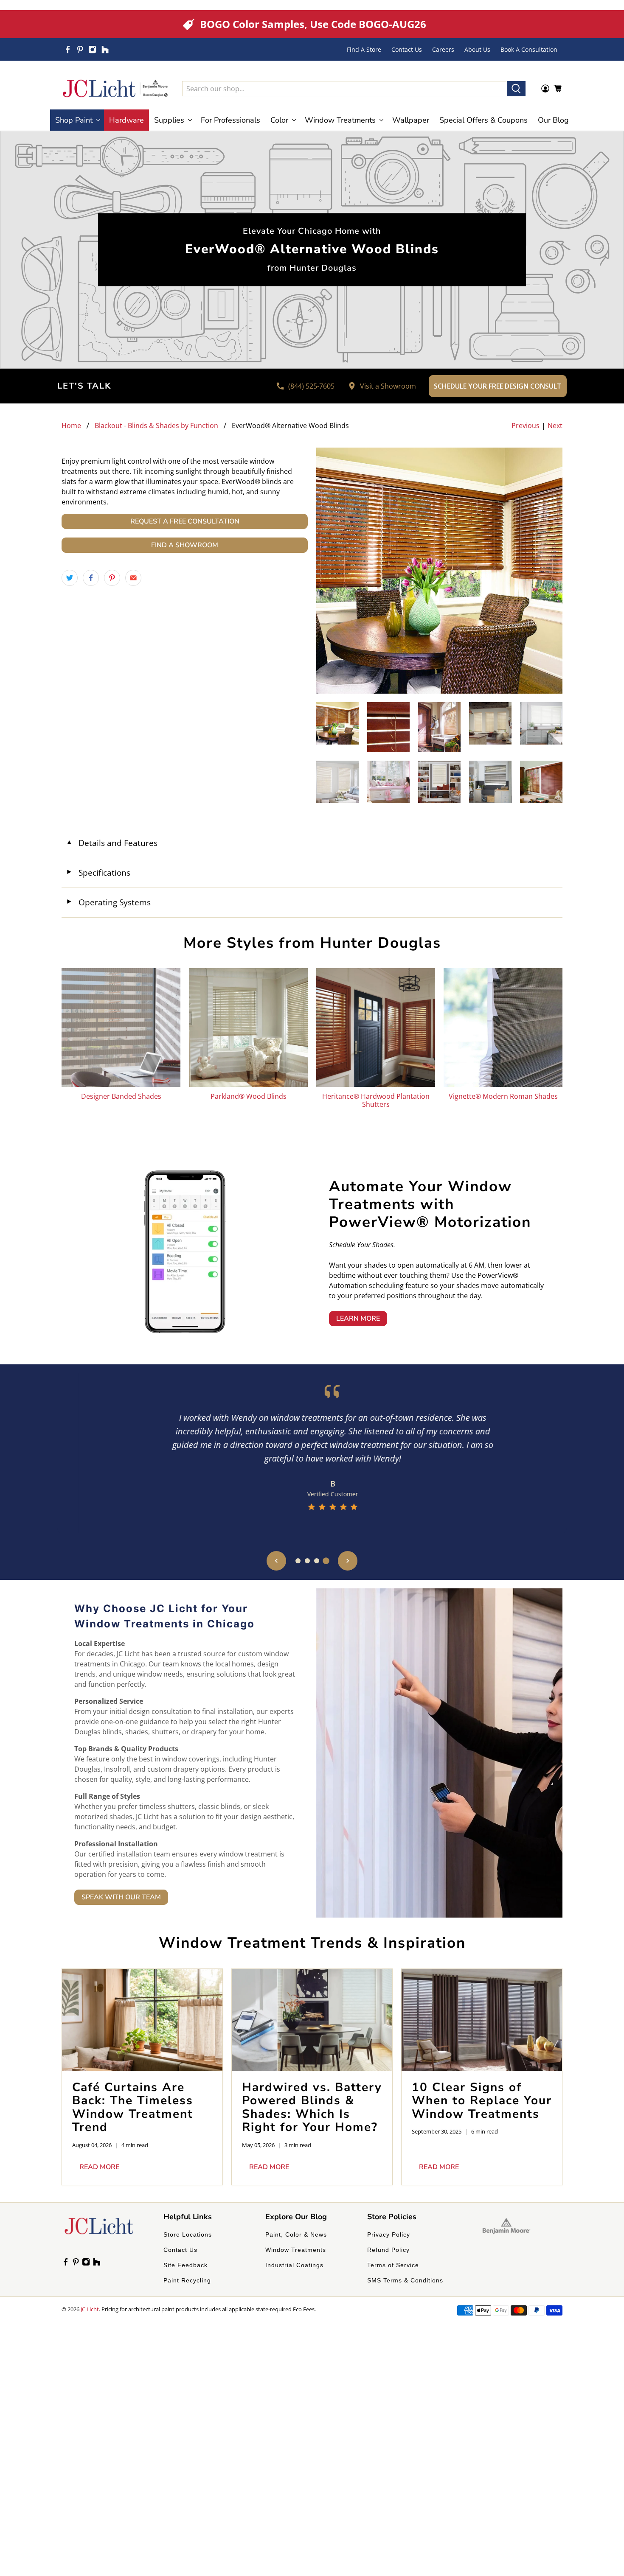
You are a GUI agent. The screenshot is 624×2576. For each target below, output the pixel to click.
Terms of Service (393, 2265)
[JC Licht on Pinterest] (80, 49)
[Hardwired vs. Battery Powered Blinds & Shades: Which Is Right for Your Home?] (312, 2020)
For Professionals (230, 120)
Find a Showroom (185, 545)
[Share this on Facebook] (91, 578)
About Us (477, 49)
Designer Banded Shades (121, 1096)
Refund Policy (388, 2250)
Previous (526, 426)
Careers (443, 49)
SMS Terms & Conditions (405, 2280)
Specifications (98, 872)
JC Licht (90, 2309)
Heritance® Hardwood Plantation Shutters (376, 1100)
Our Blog (553, 120)
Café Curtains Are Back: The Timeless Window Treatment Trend (133, 2107)
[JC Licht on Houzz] (105, 49)
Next (555, 426)
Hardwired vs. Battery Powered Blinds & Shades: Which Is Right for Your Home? (312, 2107)
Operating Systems (108, 902)
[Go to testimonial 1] (298, 1561)
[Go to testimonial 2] (307, 1561)
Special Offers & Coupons (483, 120)
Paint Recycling (187, 2280)
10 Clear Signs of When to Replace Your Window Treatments (482, 2101)
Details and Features (112, 843)
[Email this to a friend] (133, 578)
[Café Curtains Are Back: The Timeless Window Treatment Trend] (142, 2020)
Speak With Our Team (121, 1897)
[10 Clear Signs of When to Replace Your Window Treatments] (482, 2020)
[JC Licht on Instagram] (92, 49)
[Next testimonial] (348, 1561)
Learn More (358, 1319)
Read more (99, 2167)
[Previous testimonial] (276, 1561)
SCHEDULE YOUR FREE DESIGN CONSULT (498, 386)
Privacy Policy (389, 2234)
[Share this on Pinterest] (112, 578)
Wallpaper (411, 120)
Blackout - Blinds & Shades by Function (156, 426)
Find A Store (364, 49)
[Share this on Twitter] (70, 578)
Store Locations (188, 2234)
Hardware (126, 120)
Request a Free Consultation (185, 521)
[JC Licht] (115, 88)
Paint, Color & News (296, 2234)
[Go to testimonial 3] (317, 1561)
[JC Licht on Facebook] (68, 49)
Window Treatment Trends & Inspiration (312, 1943)
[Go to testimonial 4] (326, 1561)
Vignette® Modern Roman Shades (503, 1096)
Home (71, 426)
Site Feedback (186, 2265)
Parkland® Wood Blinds (249, 1096)
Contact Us (407, 49)
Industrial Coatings (294, 2265)
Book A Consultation (529, 49)
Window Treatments (296, 2250)
